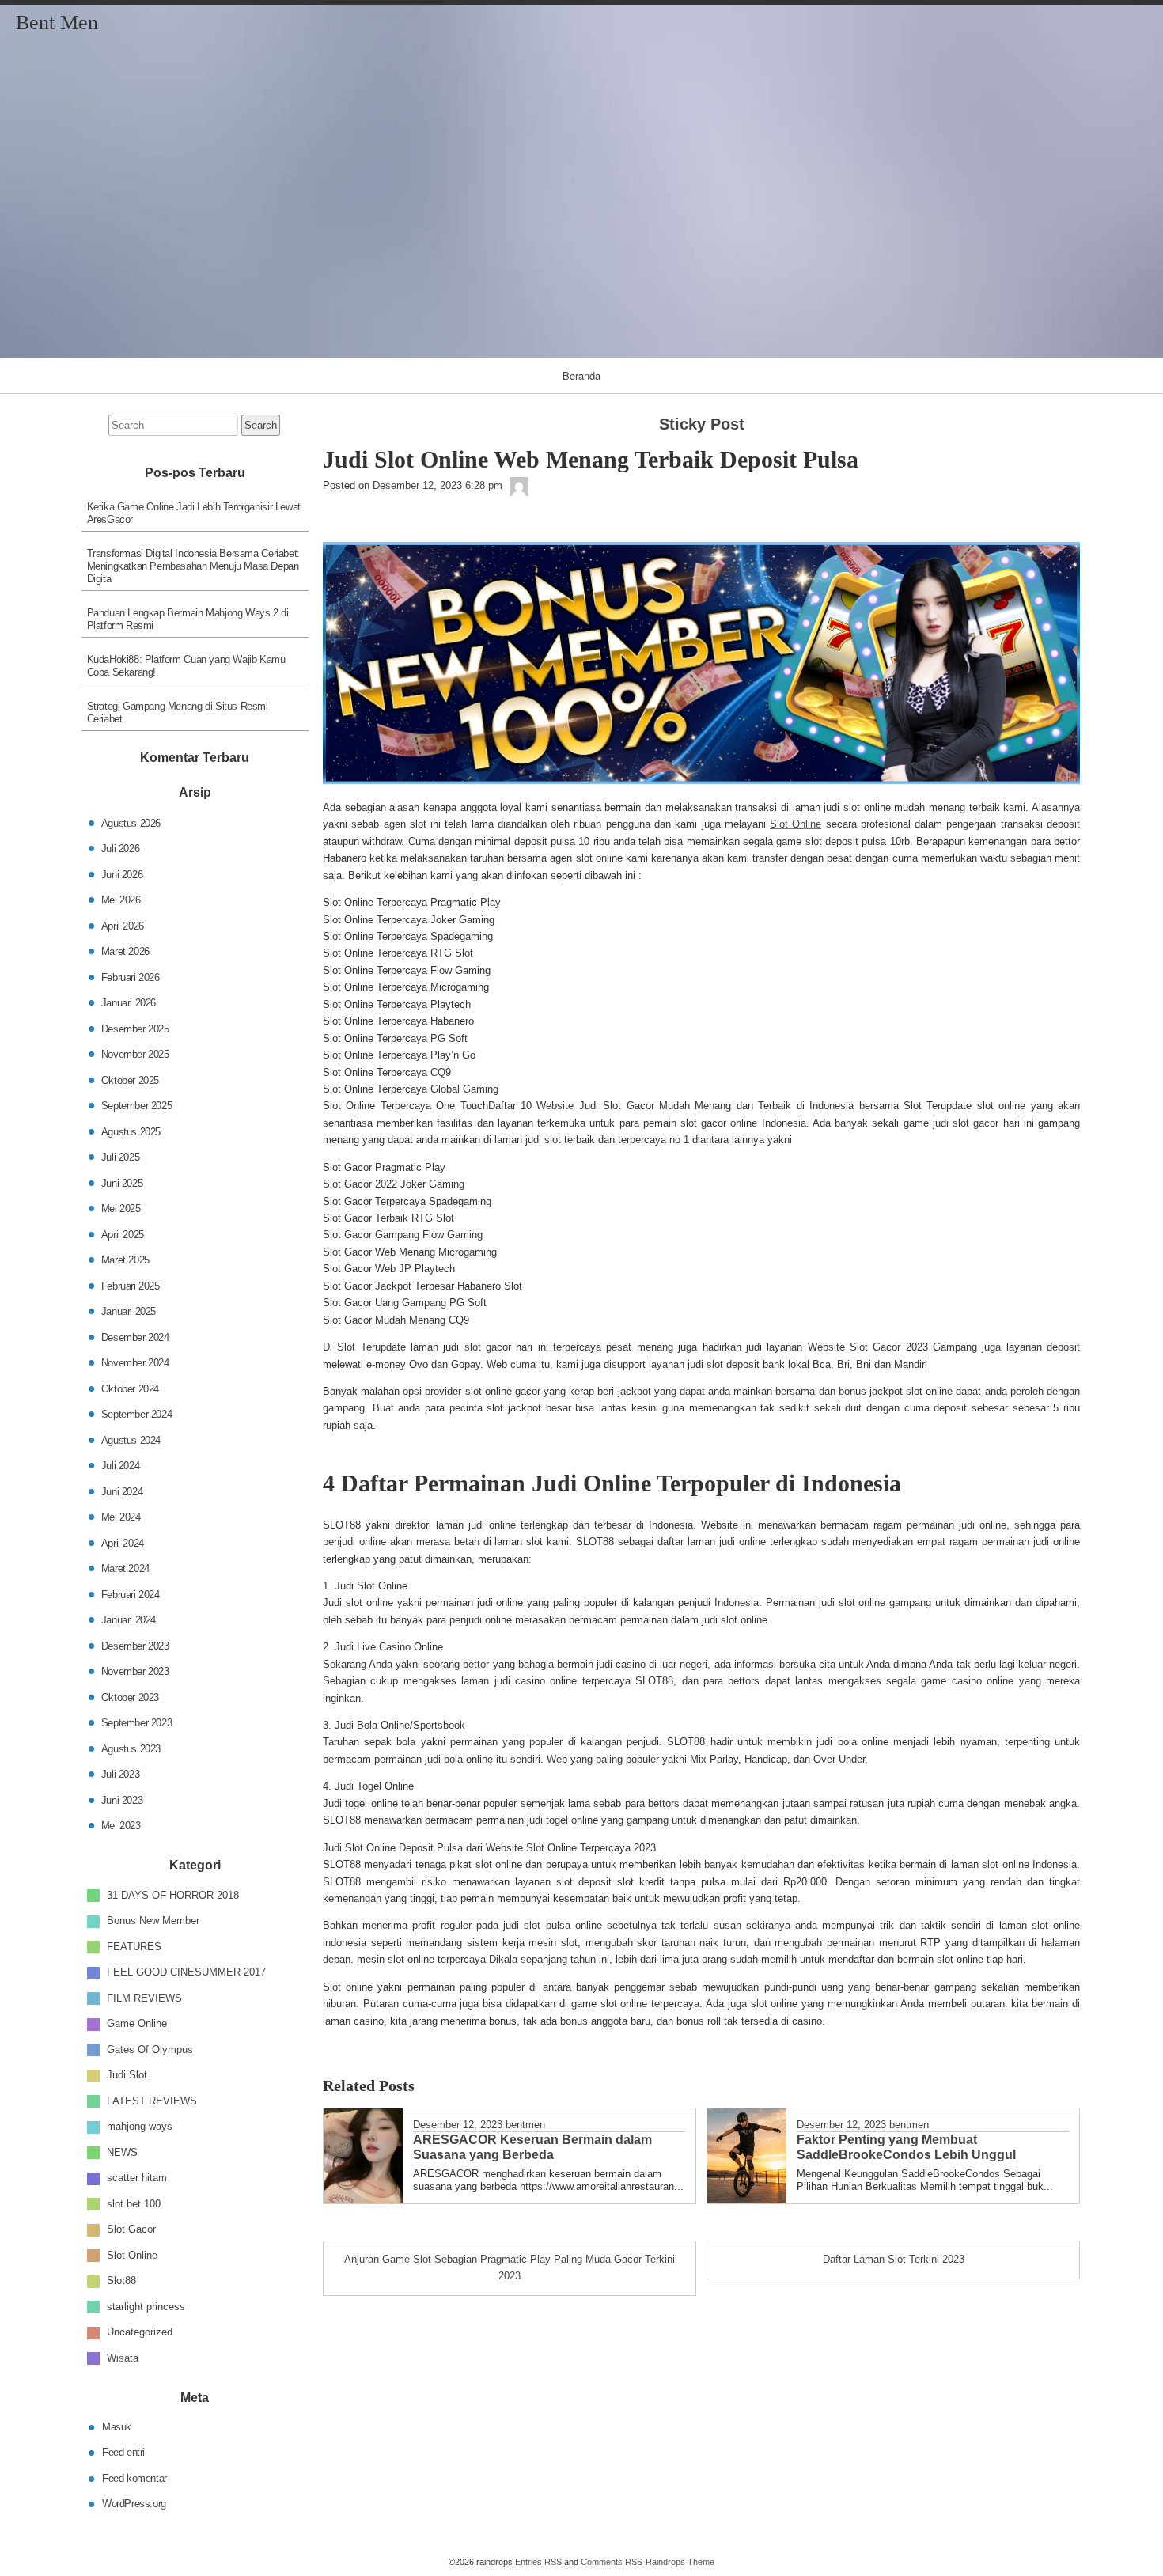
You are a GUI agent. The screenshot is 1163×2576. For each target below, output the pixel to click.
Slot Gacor (131, 2229)
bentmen (525, 2125)
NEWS (122, 2152)
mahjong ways (140, 2126)
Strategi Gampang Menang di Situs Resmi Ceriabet (178, 712)
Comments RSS (612, 2562)
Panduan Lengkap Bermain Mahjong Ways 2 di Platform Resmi (188, 619)
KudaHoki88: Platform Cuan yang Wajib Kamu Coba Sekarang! (186, 666)
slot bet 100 (134, 2203)
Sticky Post (702, 424)
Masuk (117, 2426)
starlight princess (146, 2306)
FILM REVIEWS (144, 1997)
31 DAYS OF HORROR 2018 (173, 1894)
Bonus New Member (153, 1921)
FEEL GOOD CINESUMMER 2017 (186, 1972)
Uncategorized (140, 2332)
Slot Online (796, 824)
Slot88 (121, 2281)
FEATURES (134, 1946)
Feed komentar (134, 2478)
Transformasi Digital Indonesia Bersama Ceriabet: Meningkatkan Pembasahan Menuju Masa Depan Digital (193, 566)
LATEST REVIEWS (152, 2100)
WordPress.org (134, 2504)
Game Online (137, 2023)
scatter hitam (137, 2178)
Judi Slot (127, 2075)
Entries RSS (538, 2562)
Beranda (581, 375)
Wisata (123, 2357)
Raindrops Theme (680, 2562)
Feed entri (123, 2452)
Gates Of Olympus (150, 2049)
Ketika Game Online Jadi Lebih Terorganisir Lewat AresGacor (194, 513)
